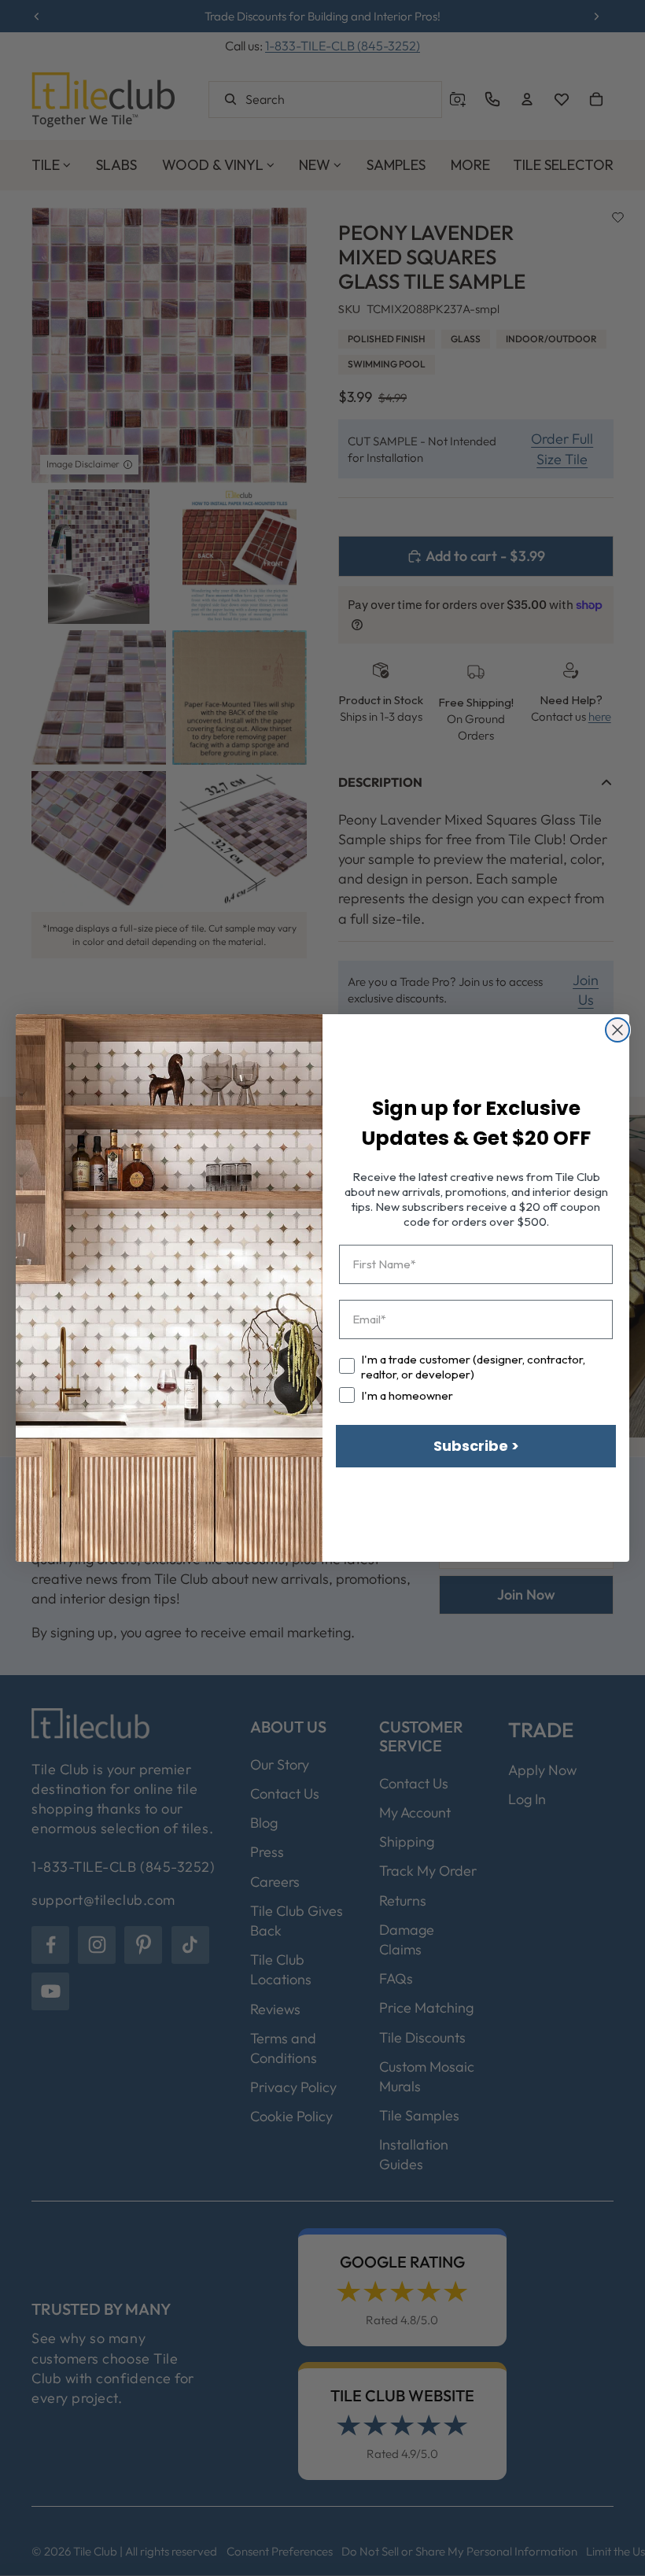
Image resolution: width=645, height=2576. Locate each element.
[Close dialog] (617, 1030)
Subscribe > (476, 1446)
